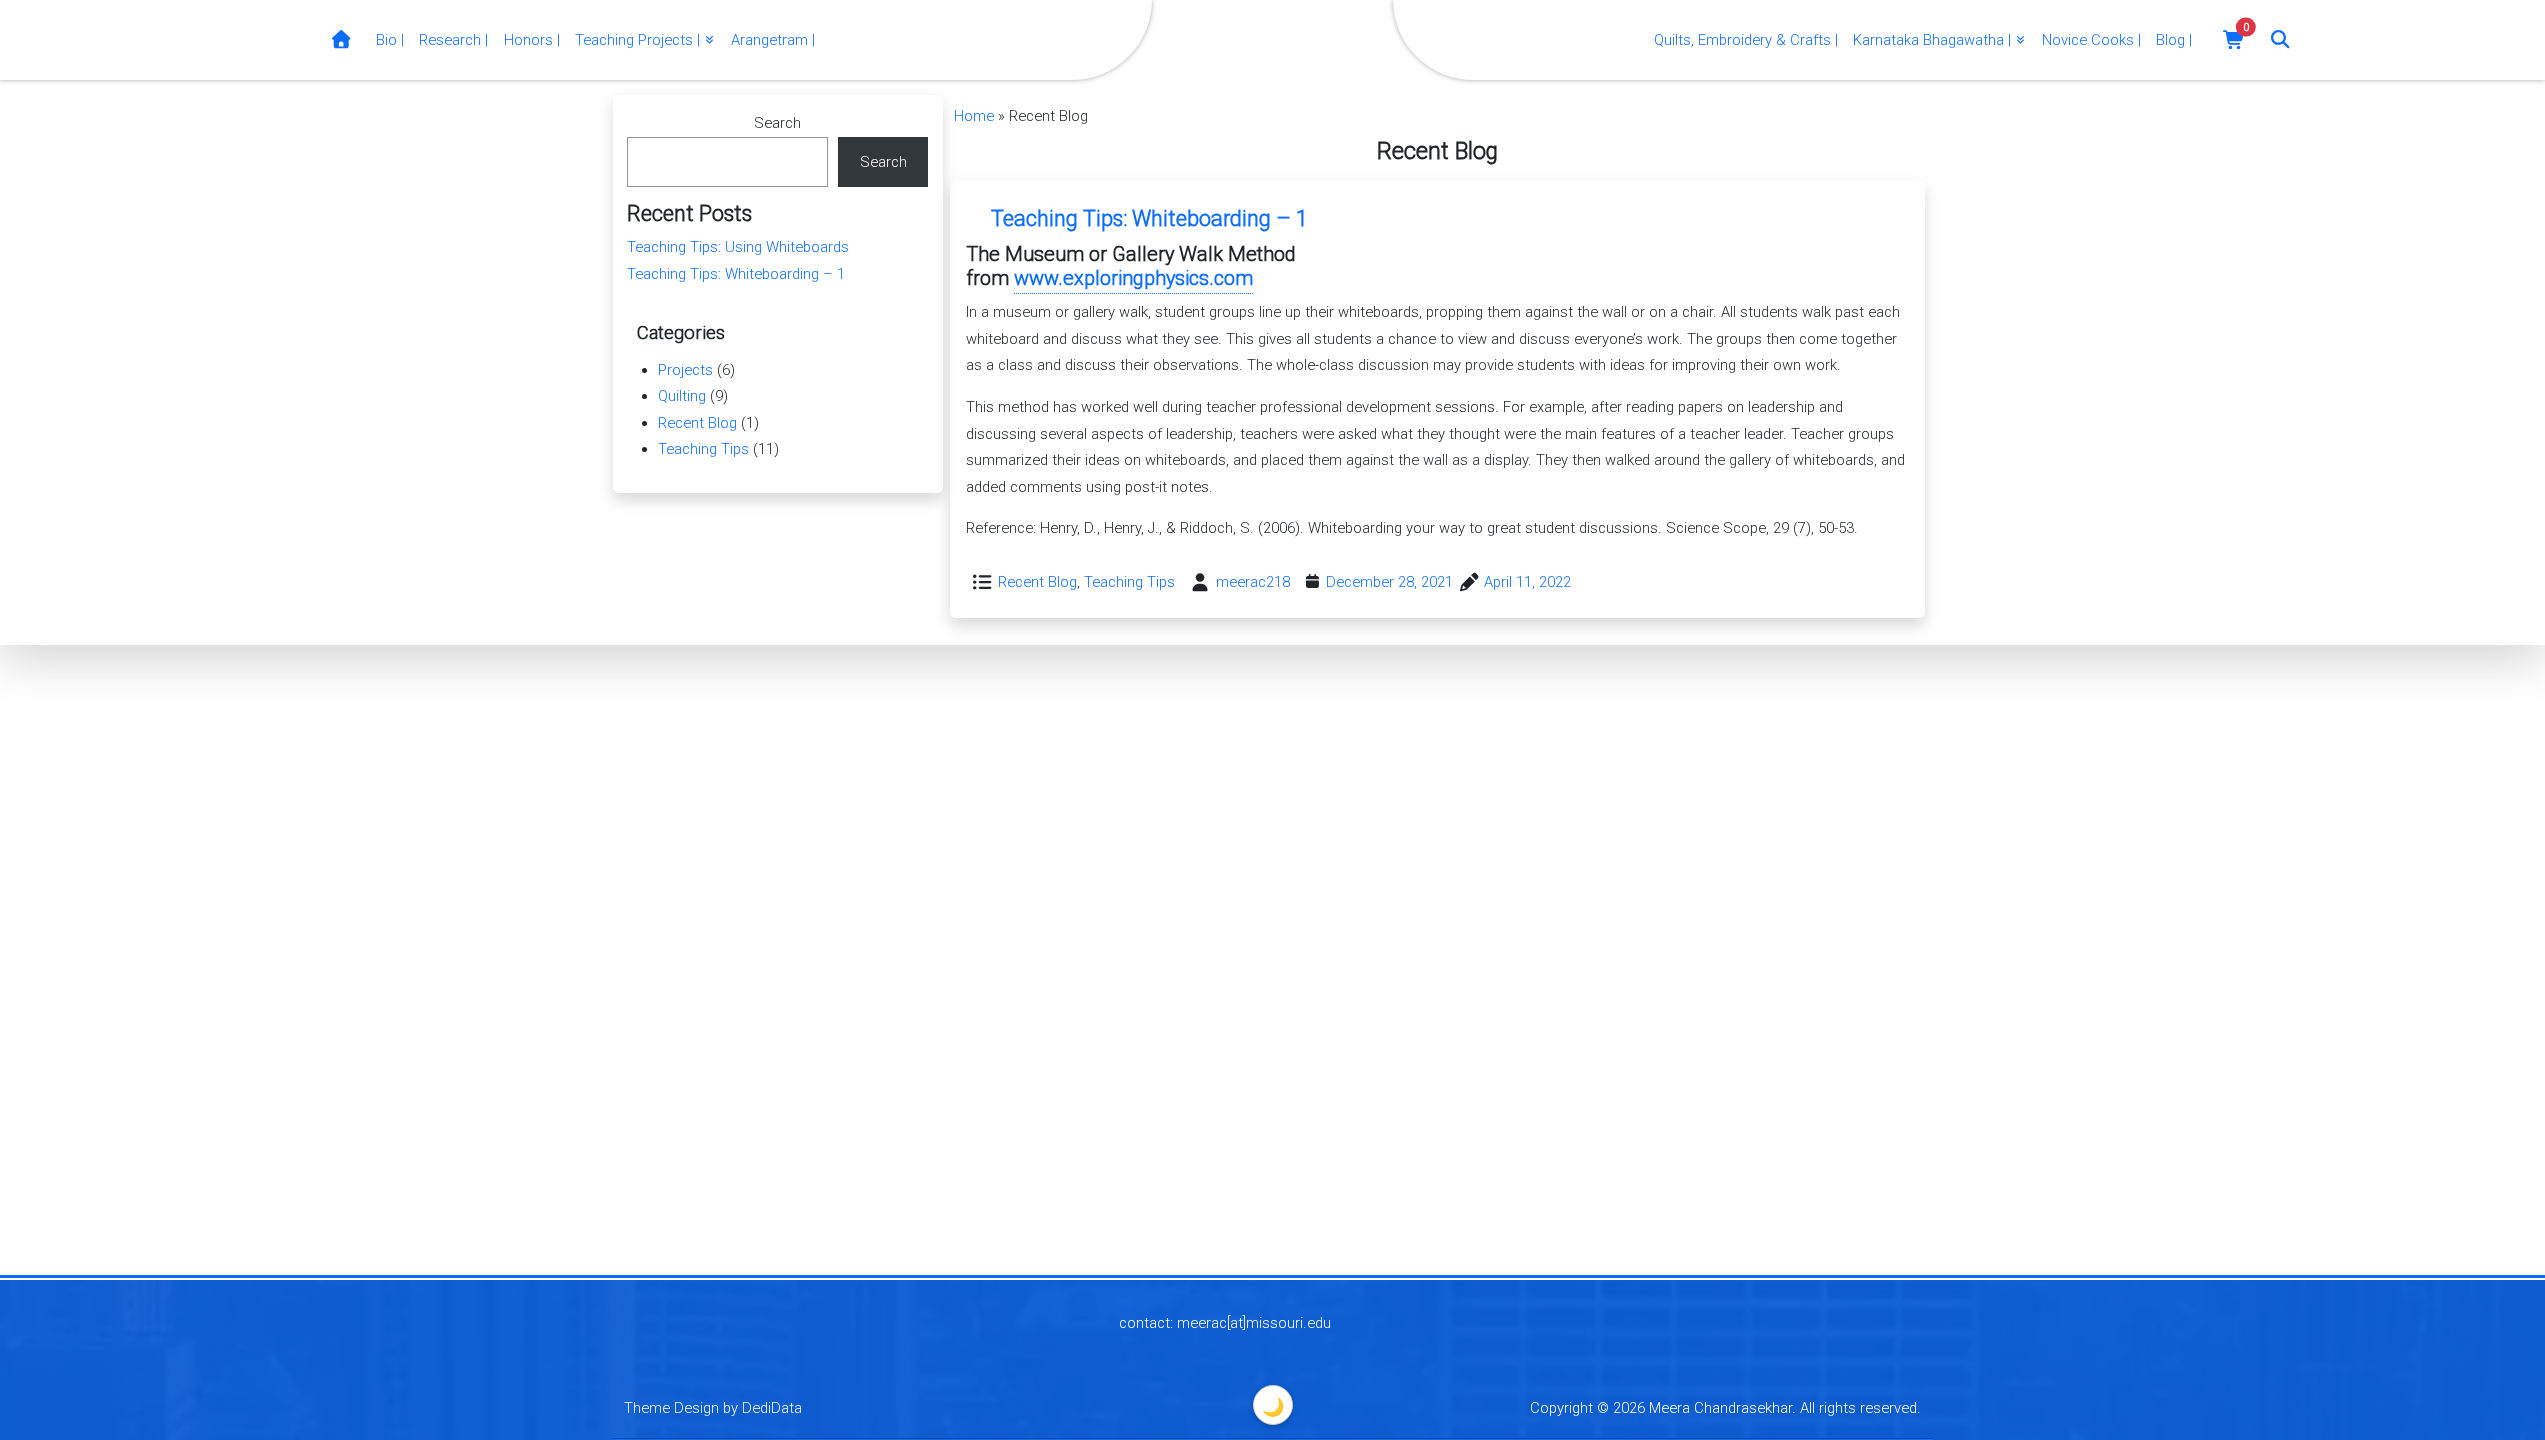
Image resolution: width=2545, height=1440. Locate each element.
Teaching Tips (1129, 582)
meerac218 (1253, 582)
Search (777, 123)
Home (974, 116)
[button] (2235, 39)
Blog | (2174, 40)
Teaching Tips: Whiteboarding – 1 (1149, 218)
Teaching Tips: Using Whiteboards (738, 247)
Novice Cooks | (2091, 40)
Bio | (390, 40)
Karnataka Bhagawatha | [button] (1934, 40)
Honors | (532, 40)
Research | (453, 40)
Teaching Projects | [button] (639, 40)
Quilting (682, 396)
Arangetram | (773, 40)
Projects (685, 370)
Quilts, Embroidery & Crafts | (1746, 40)
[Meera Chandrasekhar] (341, 40)
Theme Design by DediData (713, 1408)
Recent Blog (1037, 582)
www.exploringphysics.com (1133, 278)
